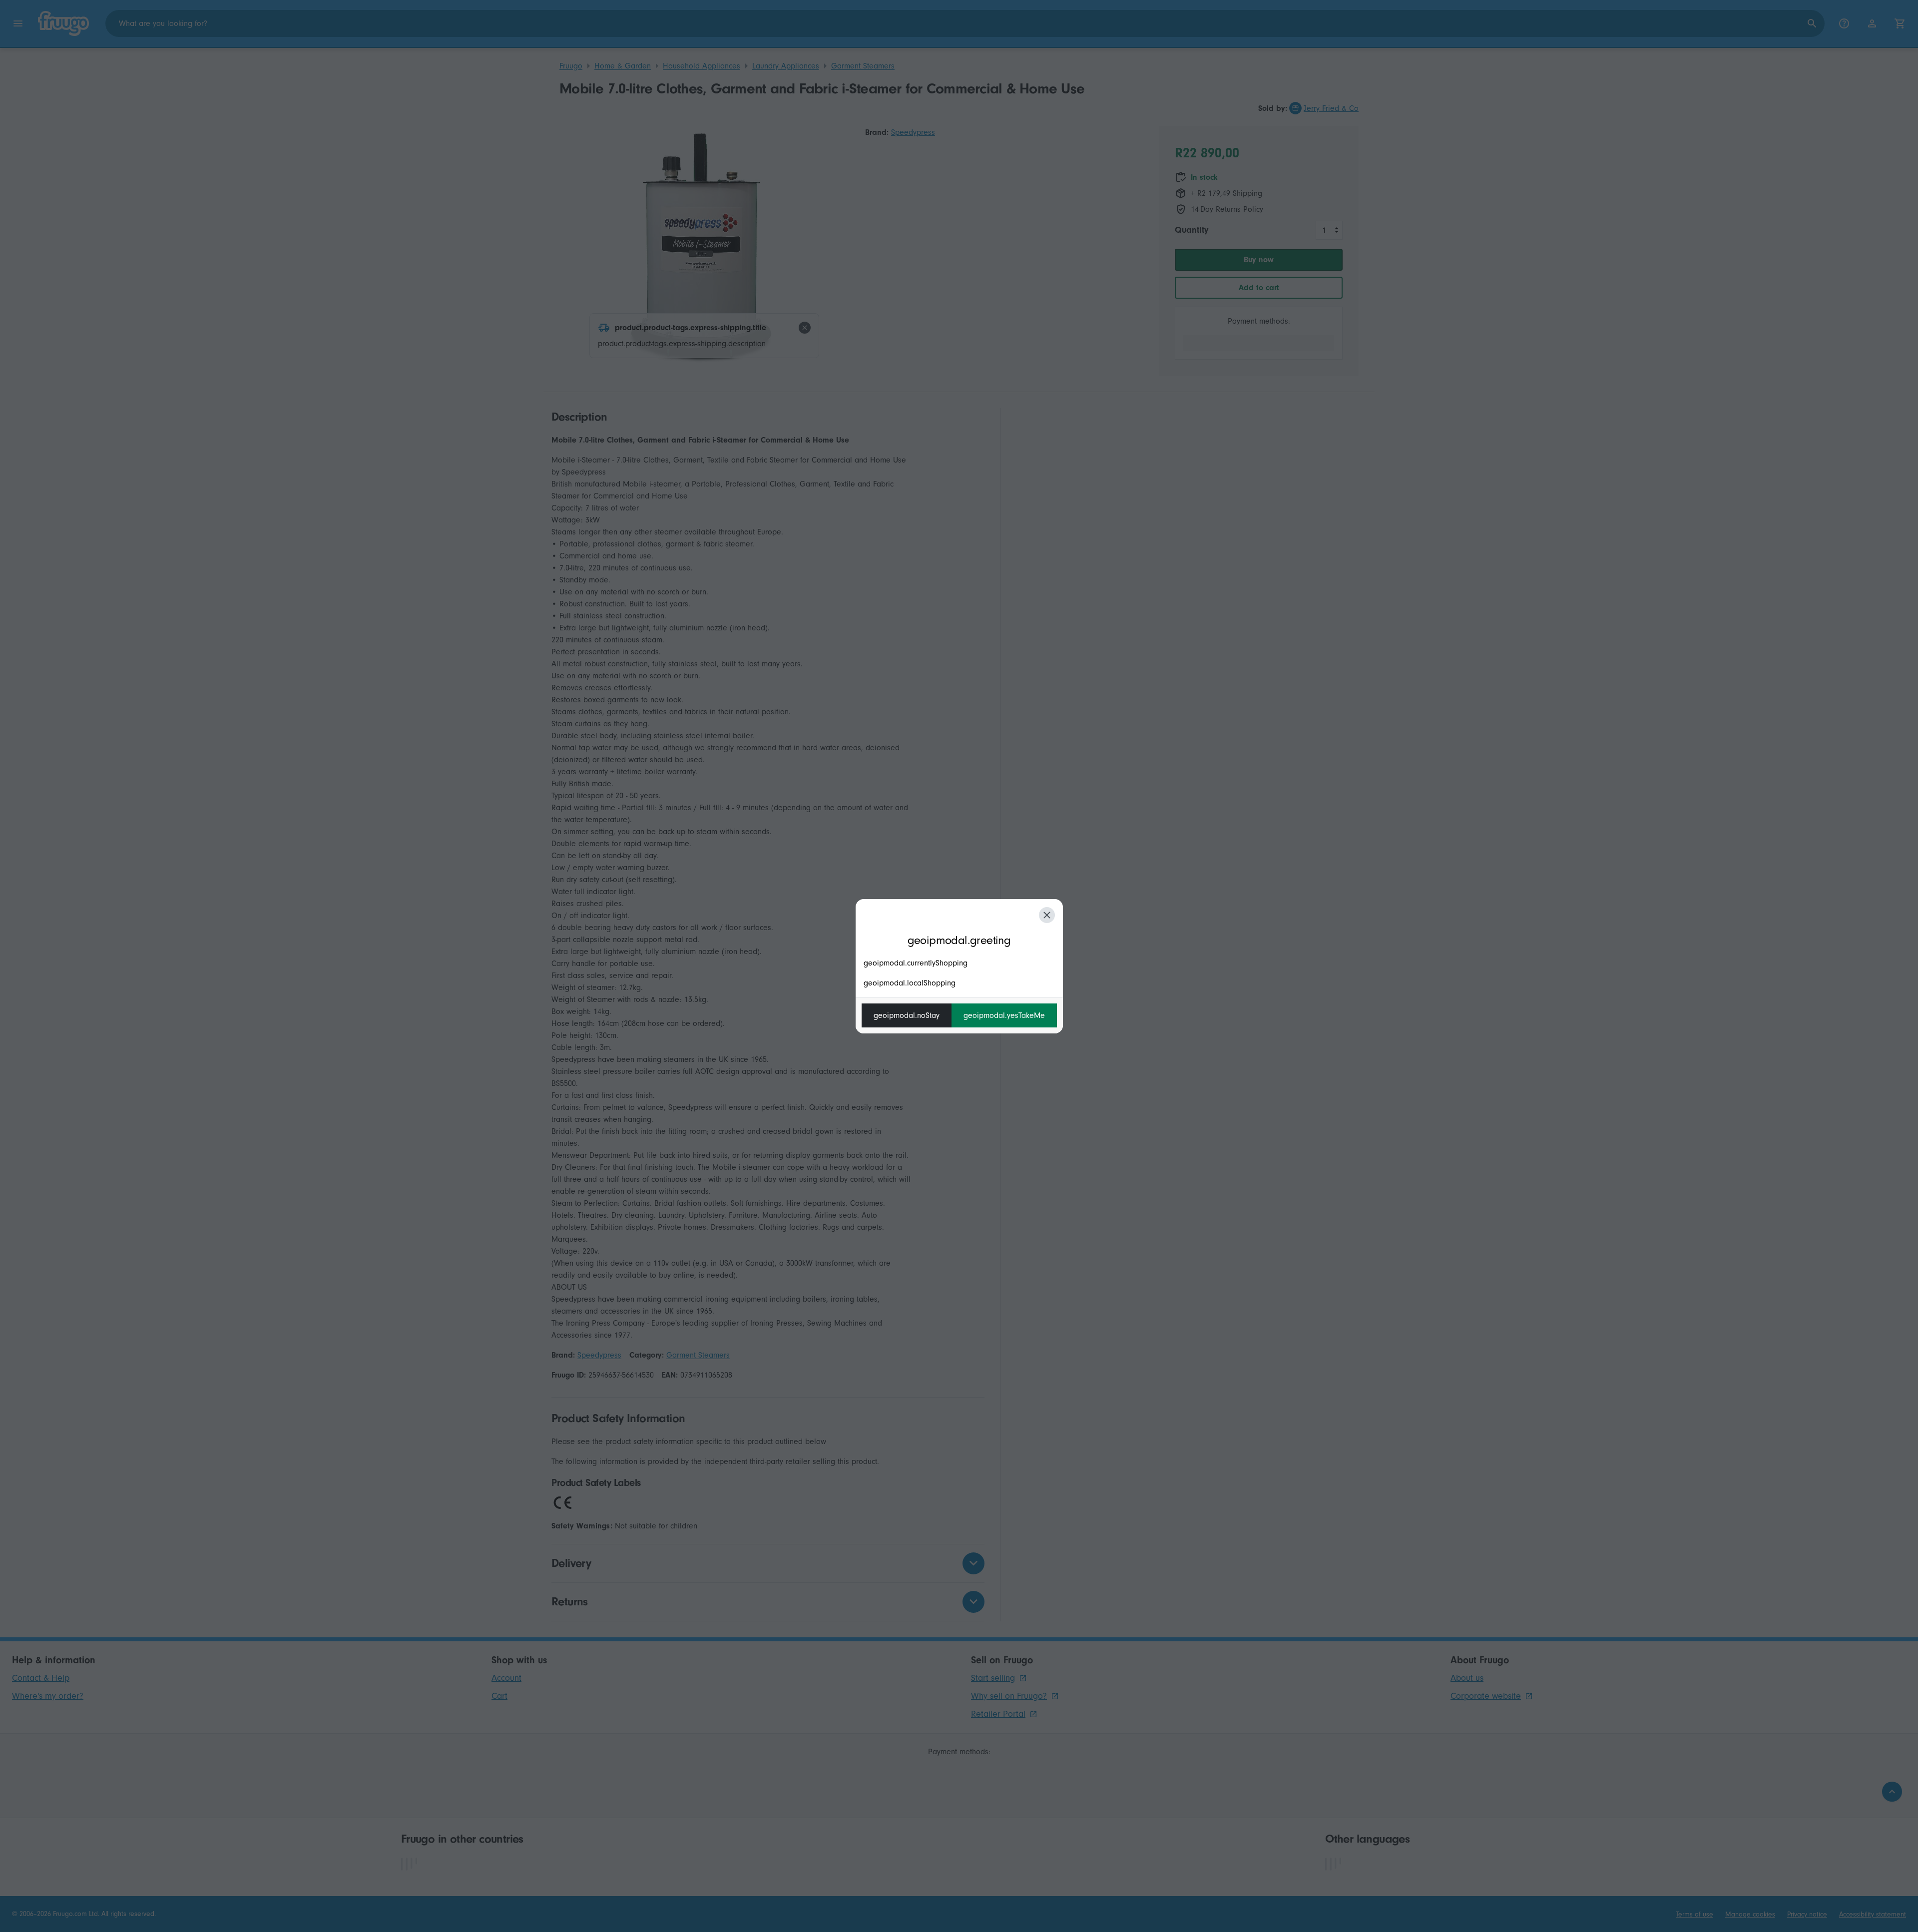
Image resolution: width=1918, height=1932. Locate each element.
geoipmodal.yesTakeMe (1004, 1015)
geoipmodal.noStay (907, 1015)
